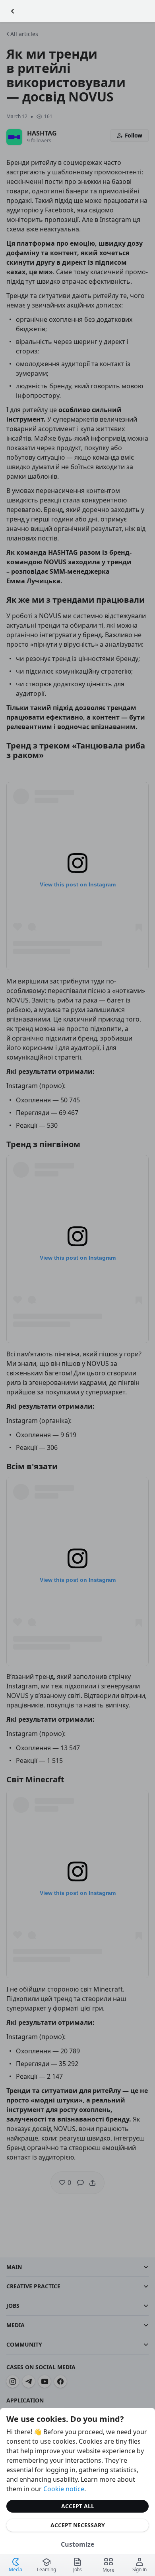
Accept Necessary (78, 2525)
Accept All (78, 2506)
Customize (77, 2544)
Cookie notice (64, 2489)
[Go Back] (13, 11)
